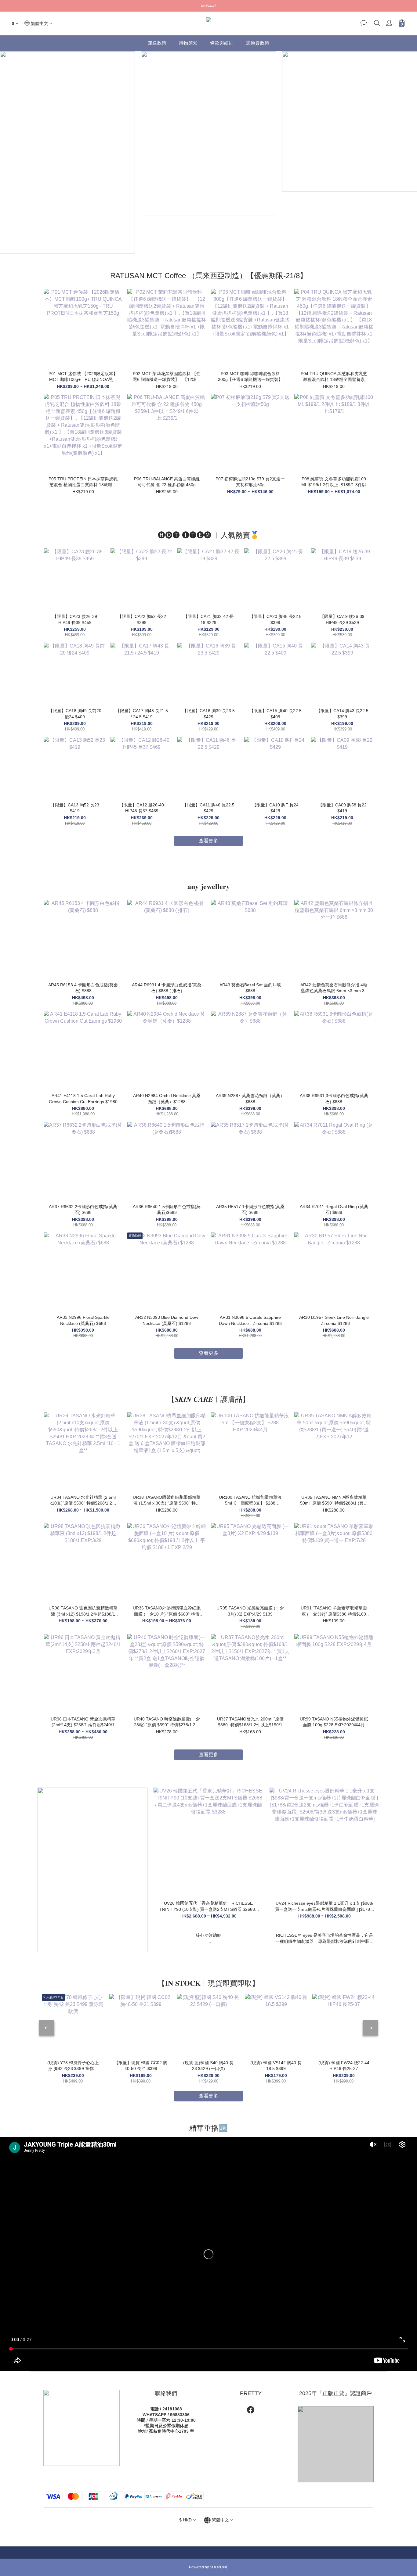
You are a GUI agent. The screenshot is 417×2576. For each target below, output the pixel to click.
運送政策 (157, 43)
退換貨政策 (258, 43)
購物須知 (188, 43)
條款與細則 (222, 43)
